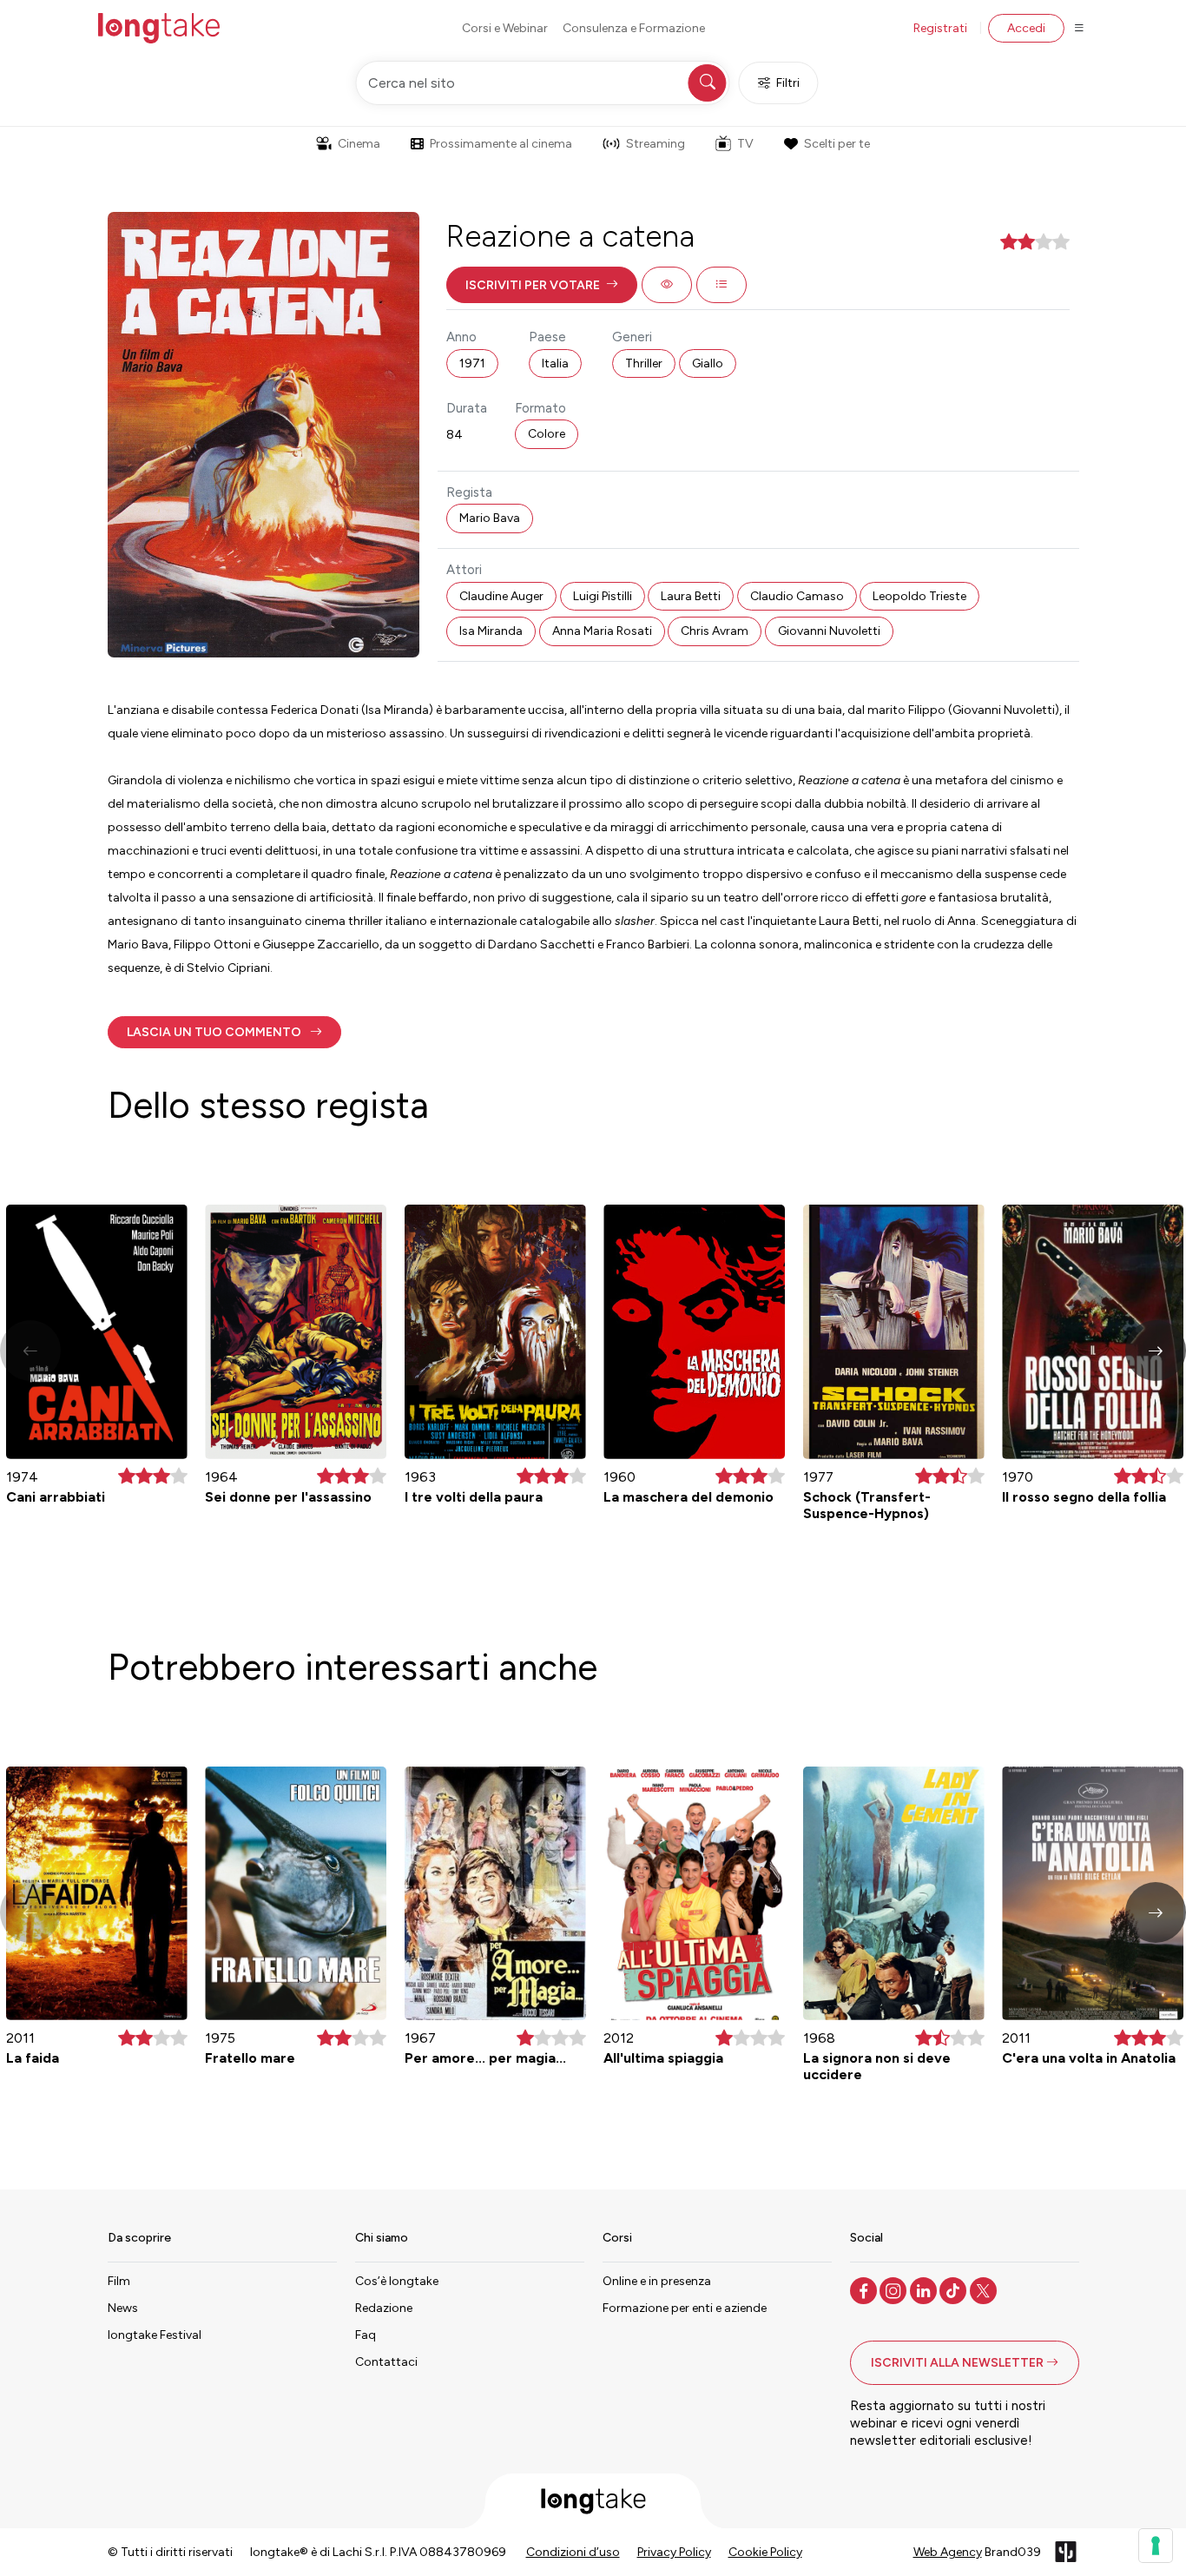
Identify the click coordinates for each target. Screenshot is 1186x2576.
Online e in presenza (657, 2281)
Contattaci (386, 2362)
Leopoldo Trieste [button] (919, 596)
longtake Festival (155, 2335)
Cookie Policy (765, 2552)
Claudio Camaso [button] (797, 596)
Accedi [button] (1026, 28)
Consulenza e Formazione (634, 28)
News (123, 2308)
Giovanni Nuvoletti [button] (829, 631)
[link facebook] (865, 2289)
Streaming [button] (656, 144)
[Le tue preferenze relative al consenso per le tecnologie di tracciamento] (1156, 2546)
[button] (542, 285)
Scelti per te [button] (837, 144)
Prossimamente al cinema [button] (501, 144)
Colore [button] (547, 434)
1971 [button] (472, 363)
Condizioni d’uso (573, 2552)
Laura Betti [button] (691, 596)
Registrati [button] (940, 28)
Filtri (788, 83)
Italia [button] (555, 363)
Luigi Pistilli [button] (603, 596)
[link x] (985, 2289)
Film (119, 2281)
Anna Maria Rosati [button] (602, 631)
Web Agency (948, 2552)
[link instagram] (895, 2289)
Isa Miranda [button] (491, 631)
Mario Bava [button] (490, 518)
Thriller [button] (644, 363)
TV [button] (745, 144)
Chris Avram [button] (715, 631)
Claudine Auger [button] (501, 596)
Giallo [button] (708, 363)
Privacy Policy (674, 2552)
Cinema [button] (359, 144)
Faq (366, 2335)
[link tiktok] (955, 2289)
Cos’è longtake (397, 2281)
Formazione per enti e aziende (685, 2308)
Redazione (384, 2308)
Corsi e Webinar (505, 28)
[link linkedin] (925, 2289)
